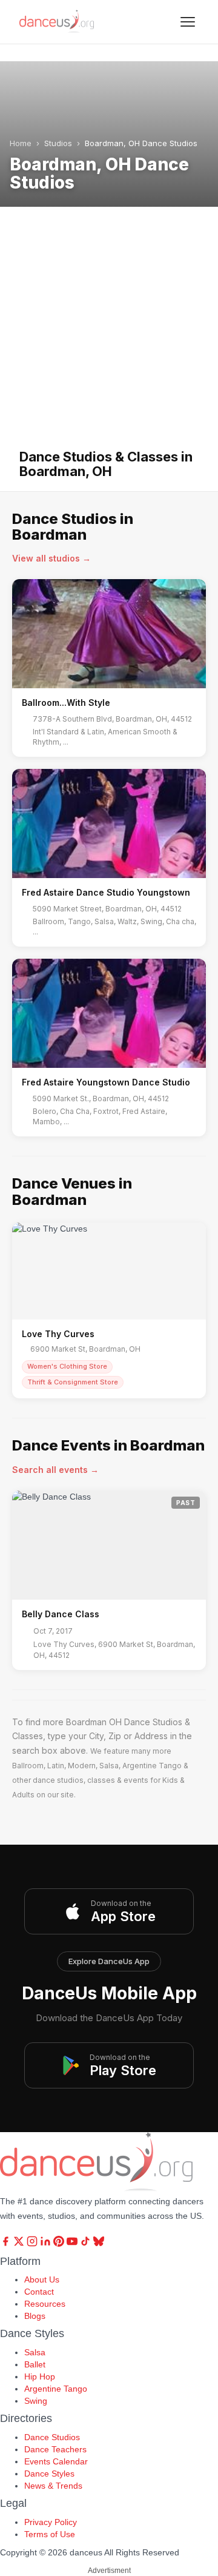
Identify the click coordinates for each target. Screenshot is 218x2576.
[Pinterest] (60, 2244)
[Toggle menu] (188, 22)
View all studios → (51, 558)
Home (21, 143)
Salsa (35, 2352)
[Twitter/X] (20, 2244)
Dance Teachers (55, 2449)
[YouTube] (73, 2244)
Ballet (35, 2364)
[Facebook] (7, 2244)
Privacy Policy (51, 2522)
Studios (58, 143)
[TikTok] (87, 2244)
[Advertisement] (109, 334)
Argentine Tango (56, 2389)
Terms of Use (50, 2534)
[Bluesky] (99, 2244)
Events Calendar (56, 2461)
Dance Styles (49, 2474)
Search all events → (55, 1470)
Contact (39, 2292)
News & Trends (53, 2486)
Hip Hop (40, 2376)
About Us (42, 2279)
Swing (36, 2401)
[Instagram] (33, 2244)
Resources (45, 2304)
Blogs (35, 2316)
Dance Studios (52, 2437)
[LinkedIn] (47, 2244)
